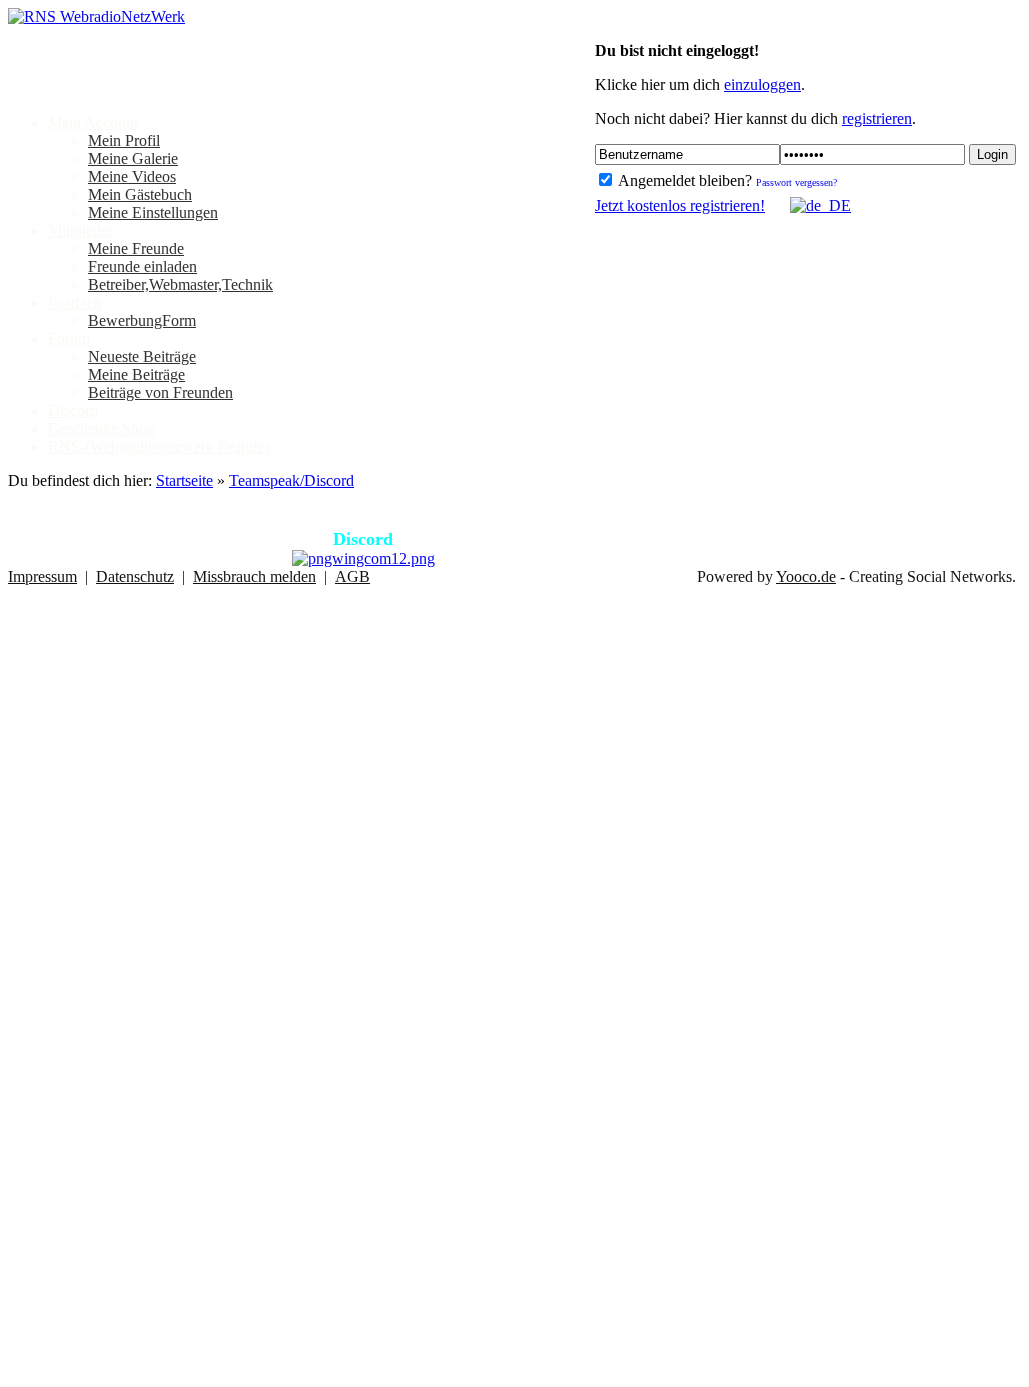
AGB (352, 576)
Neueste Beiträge (142, 356)
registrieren (877, 118)
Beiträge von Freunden (160, 392)
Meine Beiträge (136, 374)
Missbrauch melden (254, 576)
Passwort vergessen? (796, 182)
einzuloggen (762, 84)
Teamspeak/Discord (291, 480)
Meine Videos (132, 176)
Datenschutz (135, 576)
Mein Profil (124, 140)
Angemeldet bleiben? (683, 180)
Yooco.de (806, 576)
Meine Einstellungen (153, 212)
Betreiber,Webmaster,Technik (180, 284)
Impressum (42, 576)
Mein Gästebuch (140, 194)
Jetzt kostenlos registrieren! (680, 205)
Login (992, 154)
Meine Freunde (136, 248)
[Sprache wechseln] (810, 205)
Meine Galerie (133, 158)
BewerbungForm (142, 320)
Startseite (184, 480)
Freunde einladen (142, 266)
